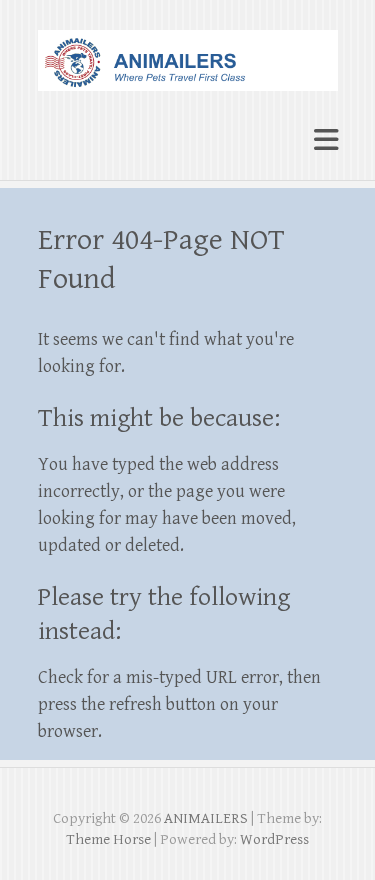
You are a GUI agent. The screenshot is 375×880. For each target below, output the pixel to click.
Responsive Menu (326, 139)
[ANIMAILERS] (188, 52)
